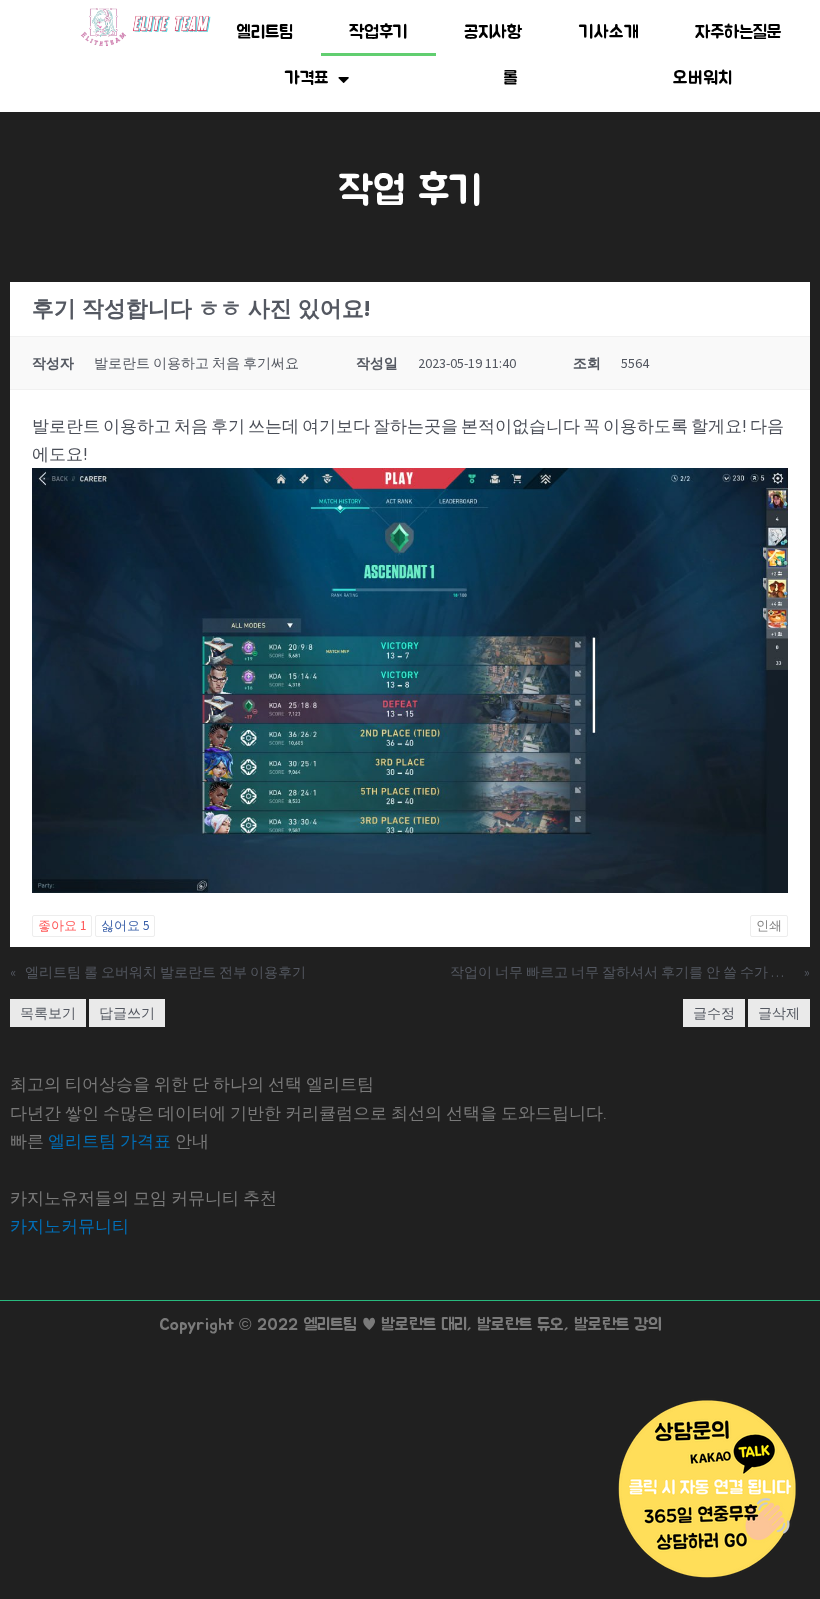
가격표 (306, 79)
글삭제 (779, 1013)
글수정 (714, 1013)
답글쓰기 (127, 1013)
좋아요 (62, 925)
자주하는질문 (738, 33)
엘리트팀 (264, 33)
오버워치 (702, 79)
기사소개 (609, 33)
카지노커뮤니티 (69, 1226)
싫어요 (125, 925)
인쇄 (769, 925)
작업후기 (378, 33)
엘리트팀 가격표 (109, 1141)
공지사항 (493, 33)
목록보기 (48, 1013)
